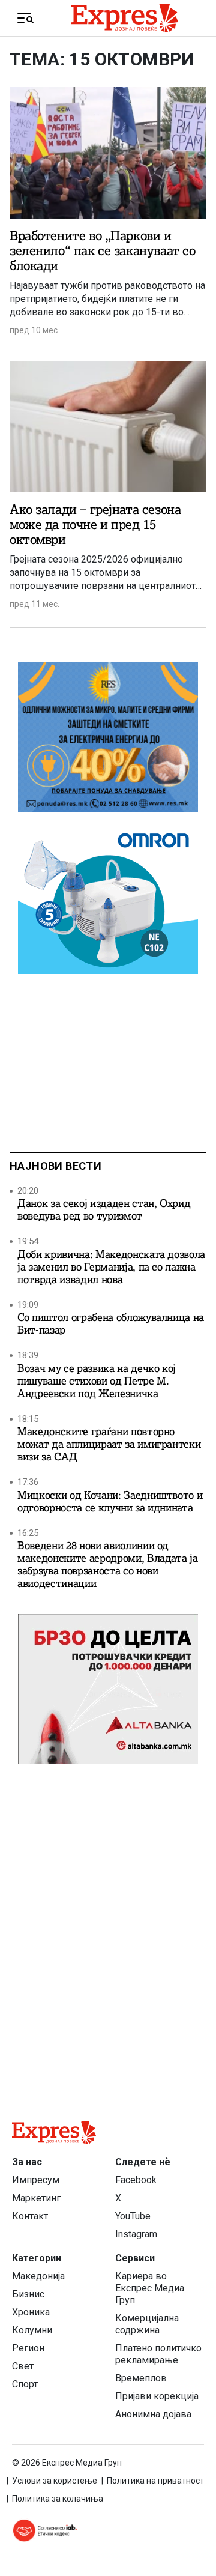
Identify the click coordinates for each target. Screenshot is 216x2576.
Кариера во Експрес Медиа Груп (150, 2288)
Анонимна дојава (153, 2414)
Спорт (25, 2384)
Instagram (136, 2234)
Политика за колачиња (58, 2499)
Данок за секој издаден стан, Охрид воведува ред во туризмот (104, 1210)
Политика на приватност (155, 2481)
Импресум (36, 2180)
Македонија (38, 2276)
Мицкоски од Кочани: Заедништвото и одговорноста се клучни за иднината (110, 1502)
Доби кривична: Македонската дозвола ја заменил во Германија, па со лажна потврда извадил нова (111, 1267)
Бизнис (28, 2294)
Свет (23, 2366)
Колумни (32, 2330)
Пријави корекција (157, 2396)
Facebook (136, 2180)
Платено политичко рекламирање (158, 2354)
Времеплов (141, 2378)
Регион (28, 2348)
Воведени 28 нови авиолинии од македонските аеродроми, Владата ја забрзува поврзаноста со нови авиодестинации (107, 1565)
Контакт (30, 2216)
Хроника (31, 2312)
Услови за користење (55, 2481)
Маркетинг (36, 2198)
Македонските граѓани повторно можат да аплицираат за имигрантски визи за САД (109, 1444)
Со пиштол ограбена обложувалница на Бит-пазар (111, 1324)
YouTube (133, 2216)
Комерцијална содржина (147, 2324)
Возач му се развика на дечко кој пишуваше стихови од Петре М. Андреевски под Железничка (97, 1381)
